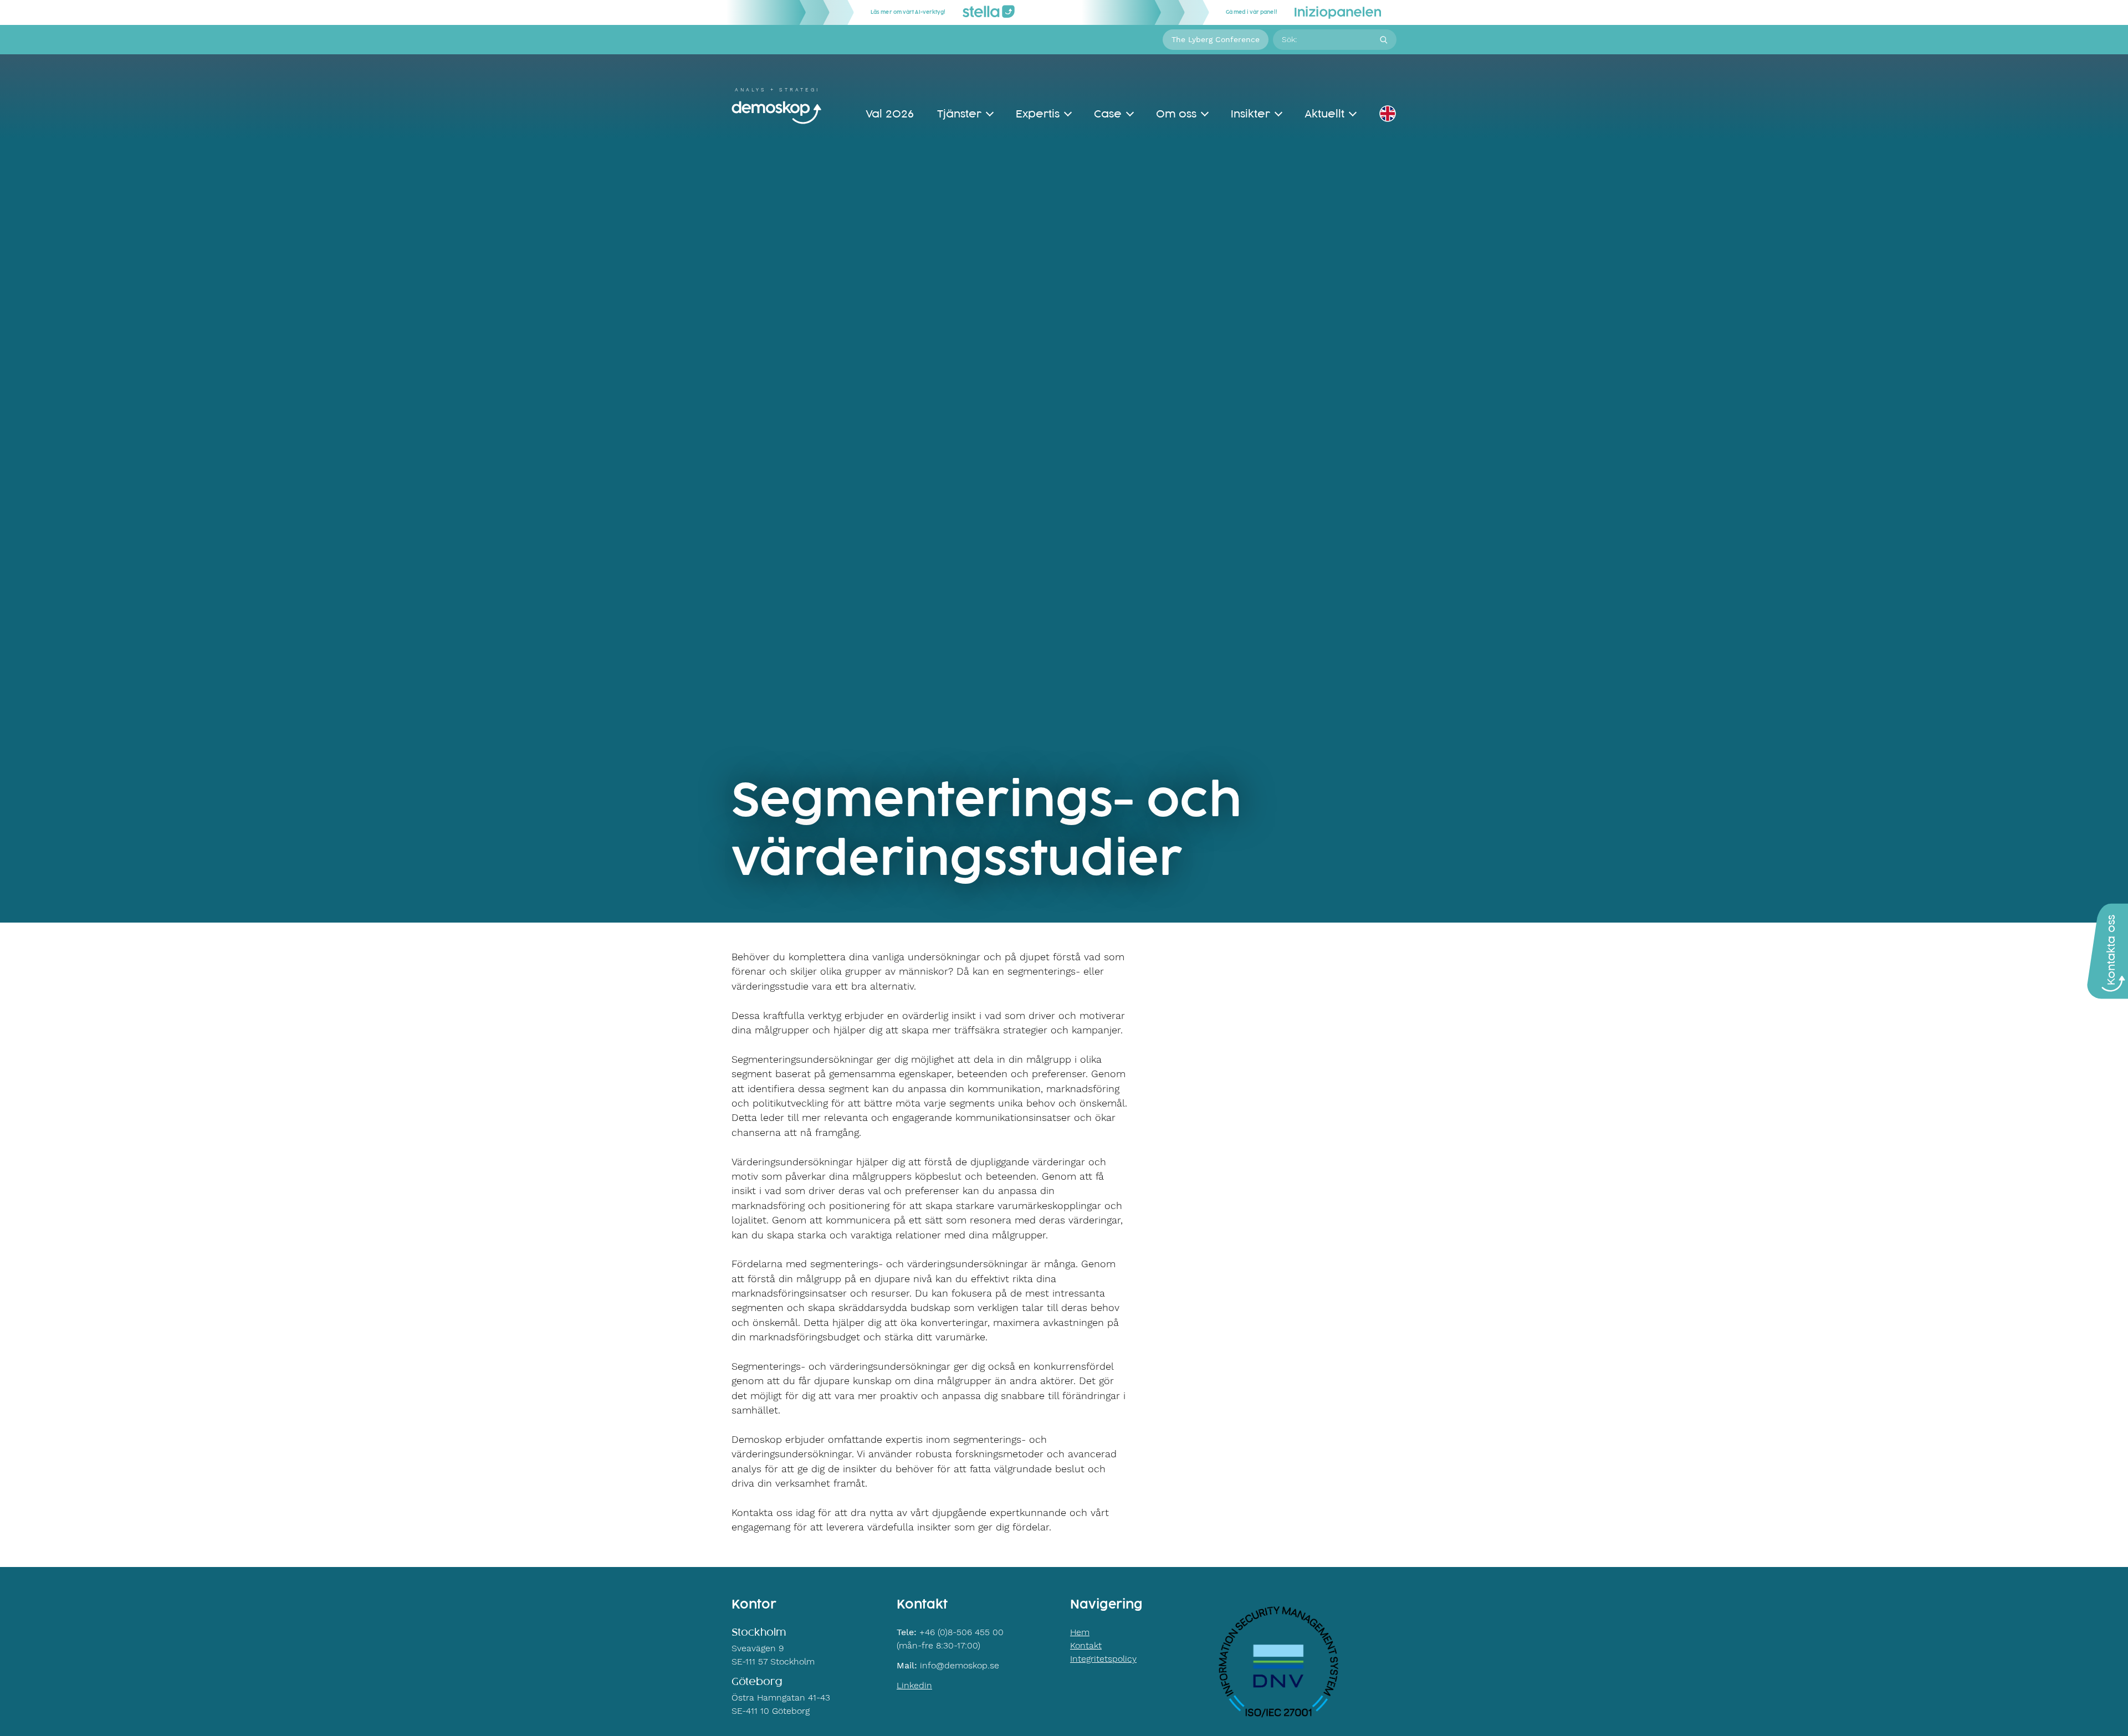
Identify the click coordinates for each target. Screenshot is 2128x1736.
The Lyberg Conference (1216, 39)
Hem (1080, 1632)
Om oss (1176, 114)
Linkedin (914, 1685)
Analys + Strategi (777, 90)
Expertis (1038, 114)
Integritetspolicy (1103, 1659)
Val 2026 (890, 114)
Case (1108, 114)
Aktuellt (1324, 114)
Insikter (1250, 114)
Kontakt (1086, 1645)
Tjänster (959, 114)
